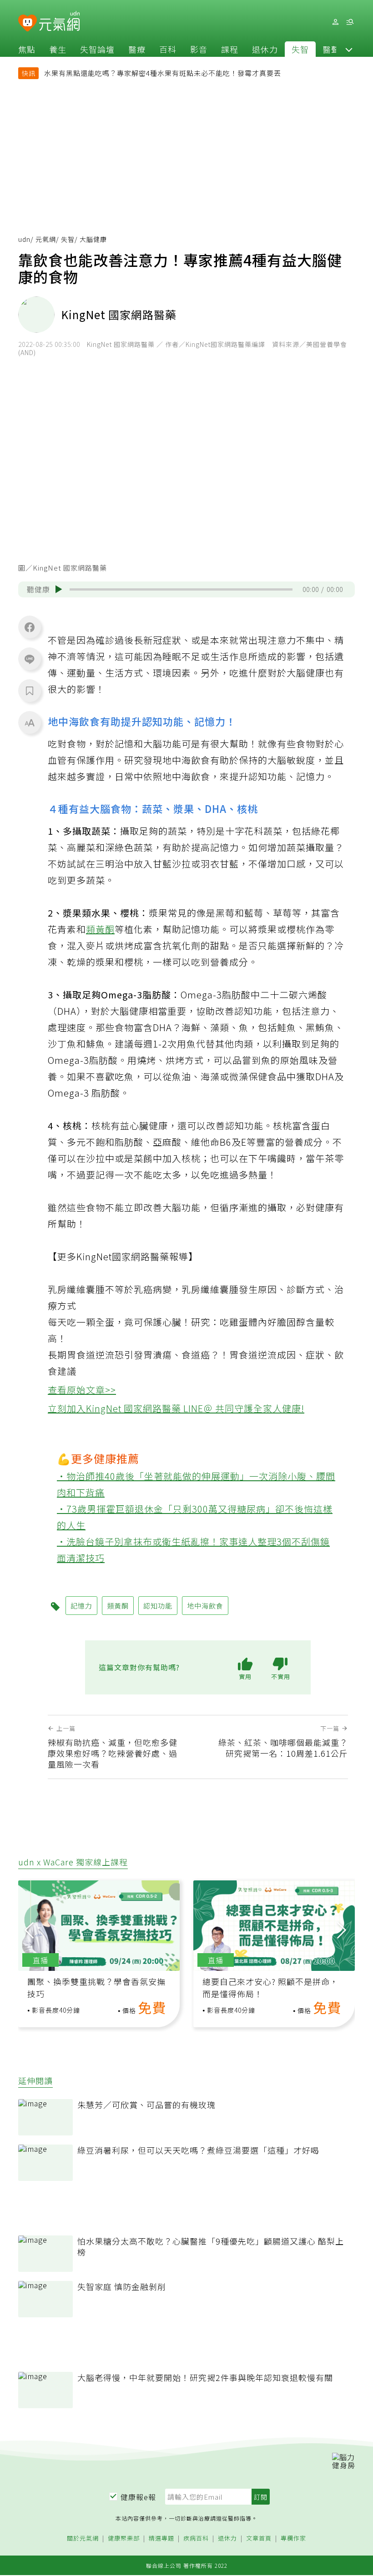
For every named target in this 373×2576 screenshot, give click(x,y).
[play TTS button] (59, 589)
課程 (230, 49)
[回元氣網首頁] (59, 22)
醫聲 (331, 49)
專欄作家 (293, 2538)
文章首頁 (259, 2538)
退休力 (265, 49)
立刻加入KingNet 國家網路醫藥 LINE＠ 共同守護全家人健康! (176, 1408)
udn (24, 239)
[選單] (350, 22)
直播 (40, 1960)
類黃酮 (100, 929)
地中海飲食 (205, 1606)
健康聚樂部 (124, 2538)
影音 (199, 49)
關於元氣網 (83, 2538)
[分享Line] (30, 659)
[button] (349, 49)
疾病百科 (196, 2538)
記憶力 (81, 1606)
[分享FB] (30, 627)
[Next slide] (342, 1929)
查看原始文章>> (82, 1390)
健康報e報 (138, 2497)
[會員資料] (335, 22)
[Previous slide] (29, 1929)
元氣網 (46, 239)
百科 (168, 49)
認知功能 (158, 1606)
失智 (300, 49)
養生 (58, 49)
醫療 (137, 49)
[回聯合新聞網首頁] (28, 23)
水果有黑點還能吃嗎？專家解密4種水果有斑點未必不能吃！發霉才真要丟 (163, 73)
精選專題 (161, 2538)
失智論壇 (97, 49)
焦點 (27, 49)
